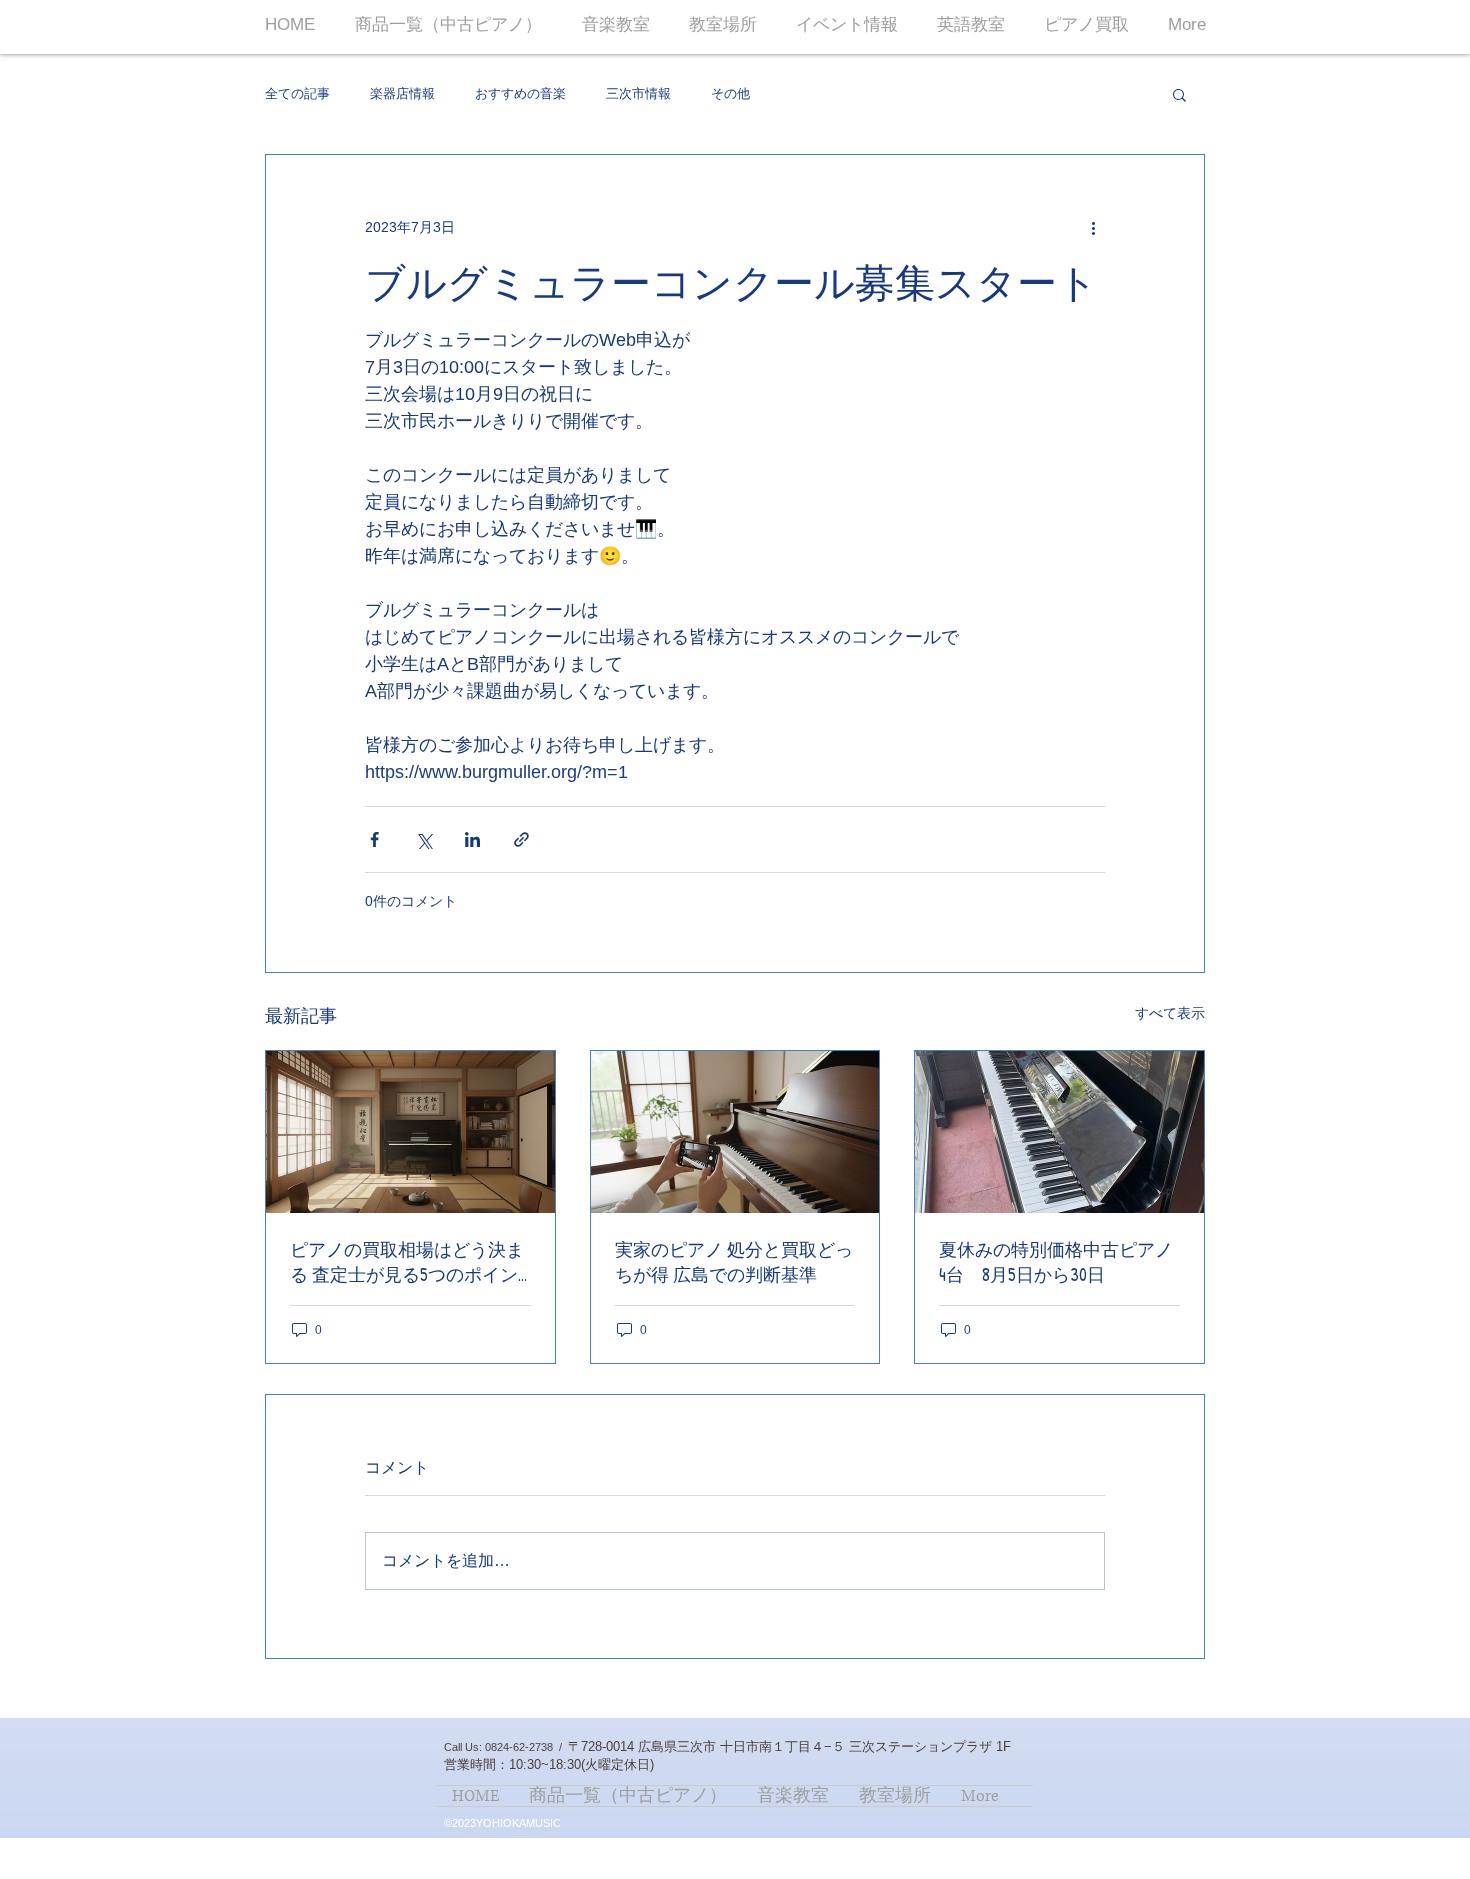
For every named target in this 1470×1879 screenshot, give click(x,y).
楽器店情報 (402, 93)
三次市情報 (638, 93)
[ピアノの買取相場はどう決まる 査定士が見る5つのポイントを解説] (410, 1132)
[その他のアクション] (1093, 227)
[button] (1179, 94)
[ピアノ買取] (735, 1132)
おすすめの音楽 (520, 93)
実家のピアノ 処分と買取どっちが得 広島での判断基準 (734, 1262)
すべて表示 (1170, 1013)
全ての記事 (297, 93)
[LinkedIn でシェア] (472, 839)
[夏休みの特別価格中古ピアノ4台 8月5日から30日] (1059, 1132)
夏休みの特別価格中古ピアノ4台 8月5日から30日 (1056, 1262)
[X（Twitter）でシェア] (423, 839)
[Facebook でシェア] (374, 839)
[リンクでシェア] (521, 839)
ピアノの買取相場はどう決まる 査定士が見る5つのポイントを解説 (407, 1262)
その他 (730, 93)
